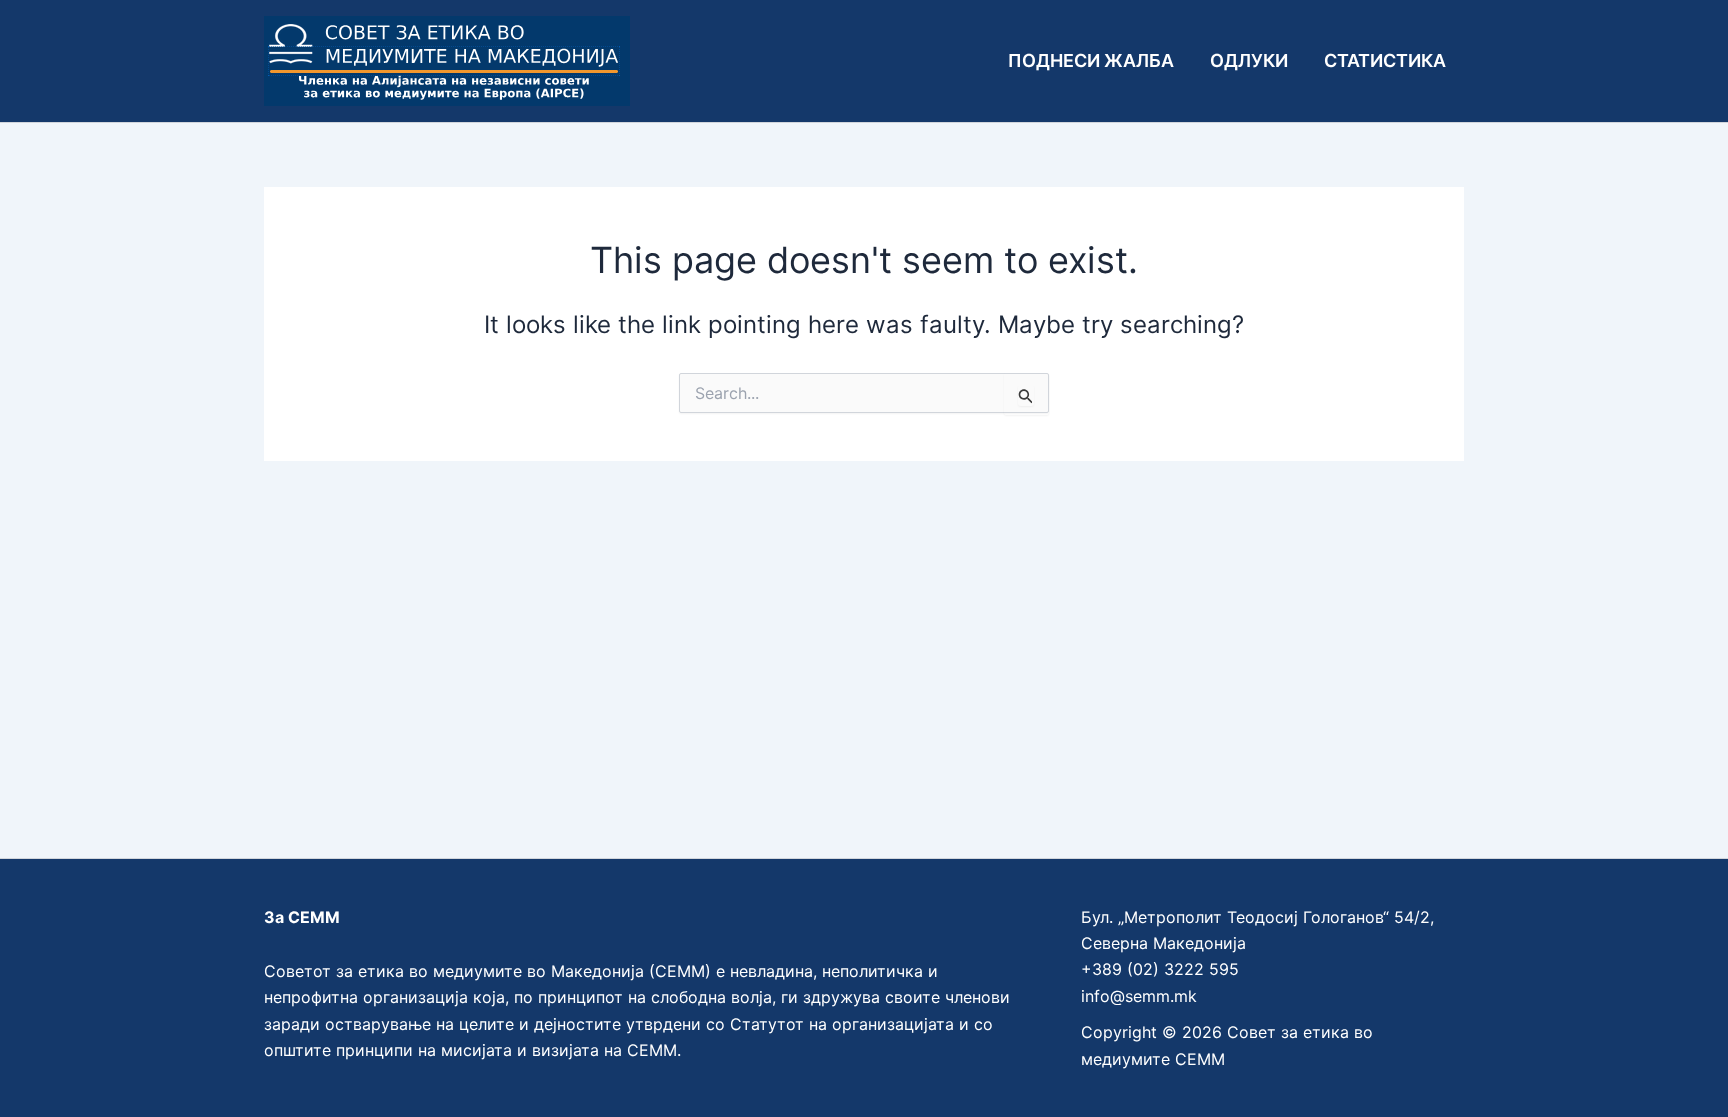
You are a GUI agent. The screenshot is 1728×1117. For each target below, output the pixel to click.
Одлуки (1249, 60)
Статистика (1385, 60)
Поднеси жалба (1091, 60)
